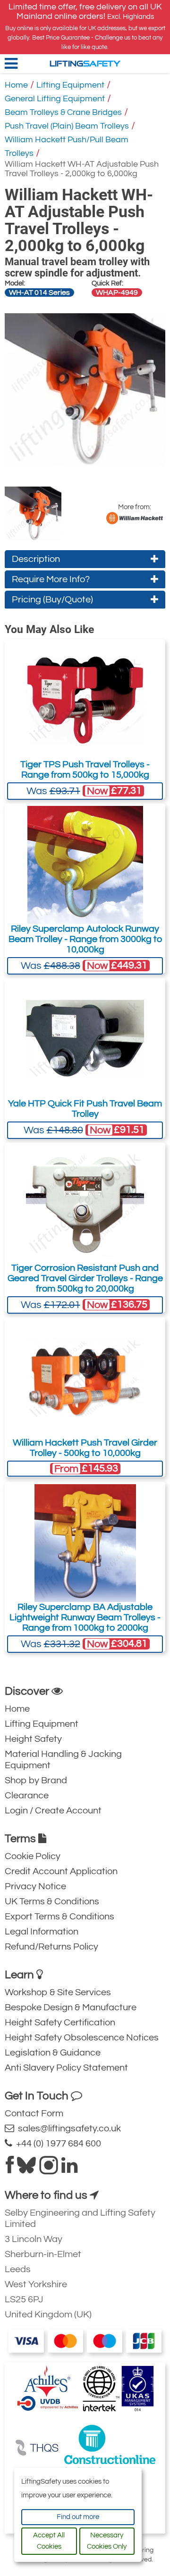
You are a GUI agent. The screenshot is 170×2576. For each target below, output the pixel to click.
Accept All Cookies (49, 2541)
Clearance (27, 1796)
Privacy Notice (35, 1886)
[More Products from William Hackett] (135, 518)
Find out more (78, 2517)
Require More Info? (51, 579)
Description (36, 559)
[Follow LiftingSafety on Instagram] (49, 2169)
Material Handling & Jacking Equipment (63, 1760)
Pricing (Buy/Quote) (52, 600)
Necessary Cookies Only (107, 2541)
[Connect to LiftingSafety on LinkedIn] (69, 2169)
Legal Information (42, 1932)
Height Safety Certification (60, 2023)
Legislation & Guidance (53, 2053)
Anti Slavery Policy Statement (66, 2068)
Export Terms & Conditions (59, 1917)
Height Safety (33, 1739)
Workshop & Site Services (58, 1992)
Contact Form (34, 2113)
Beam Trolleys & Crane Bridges (63, 112)
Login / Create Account (53, 1811)
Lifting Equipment (70, 85)
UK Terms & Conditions (52, 1902)
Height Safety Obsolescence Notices (82, 2038)
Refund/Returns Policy (51, 1947)
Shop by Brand (36, 1780)
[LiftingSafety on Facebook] (10, 2169)
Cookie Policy (33, 1856)
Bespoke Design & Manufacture (71, 2007)
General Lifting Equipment (55, 99)
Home (16, 85)
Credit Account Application (61, 1871)
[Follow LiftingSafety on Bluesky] (26, 2169)
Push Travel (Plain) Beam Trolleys (67, 126)
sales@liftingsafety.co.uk (68, 2129)
